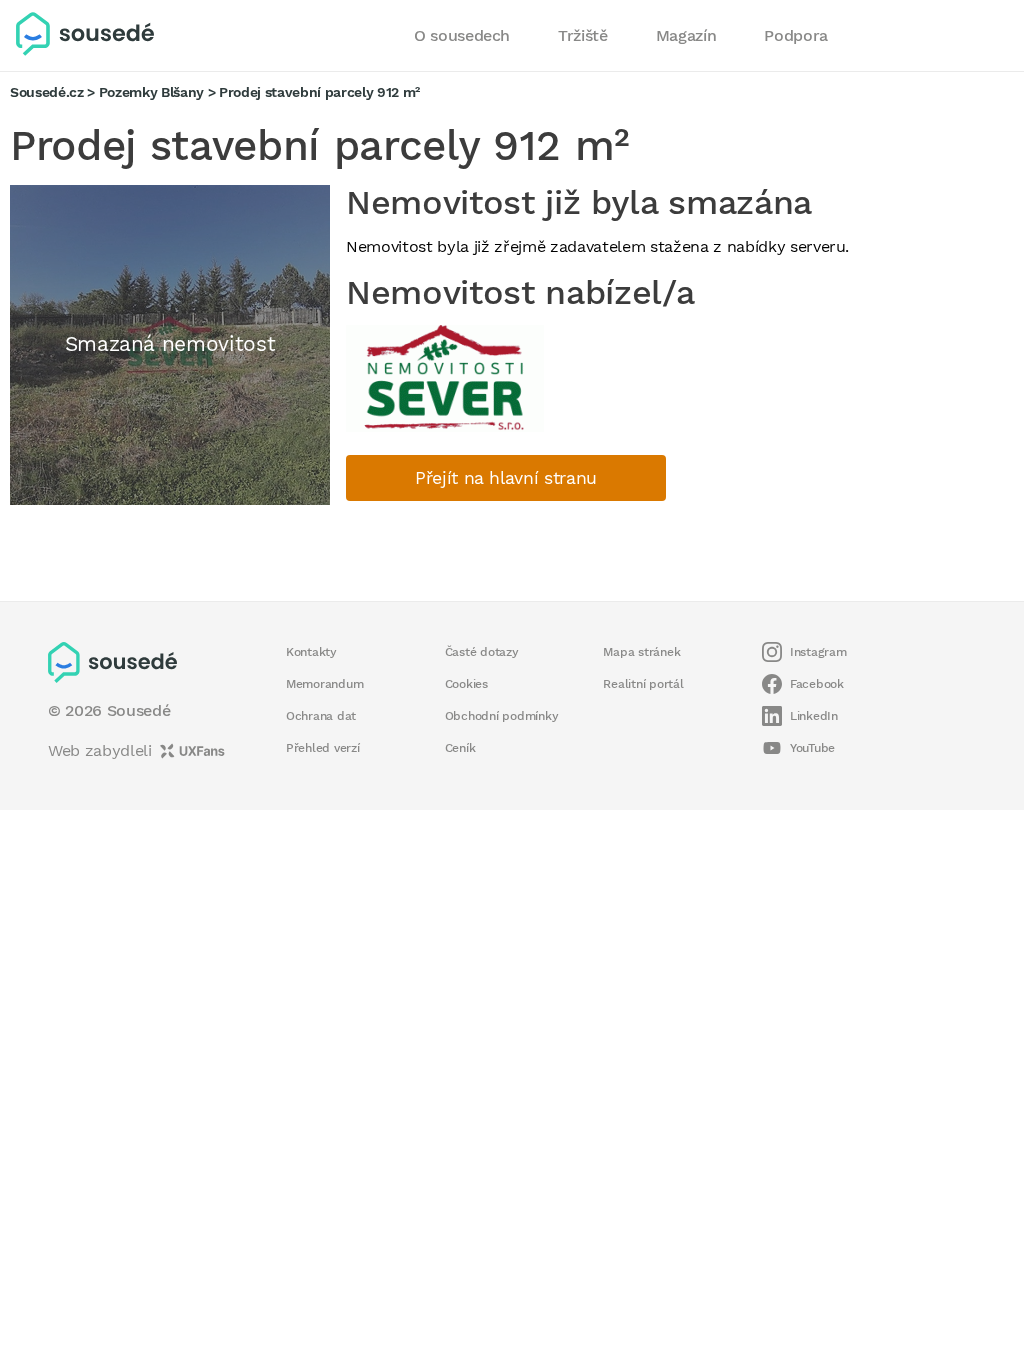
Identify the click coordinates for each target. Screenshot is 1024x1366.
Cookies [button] (466, 684)
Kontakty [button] (311, 652)
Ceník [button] (460, 748)
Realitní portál (643, 684)
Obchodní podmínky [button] (502, 716)
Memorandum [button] (324, 684)
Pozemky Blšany (151, 92)
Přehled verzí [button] (323, 748)
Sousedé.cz (47, 92)
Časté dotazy (482, 652)
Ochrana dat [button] (321, 716)
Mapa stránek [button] (641, 652)
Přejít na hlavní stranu (506, 478)
